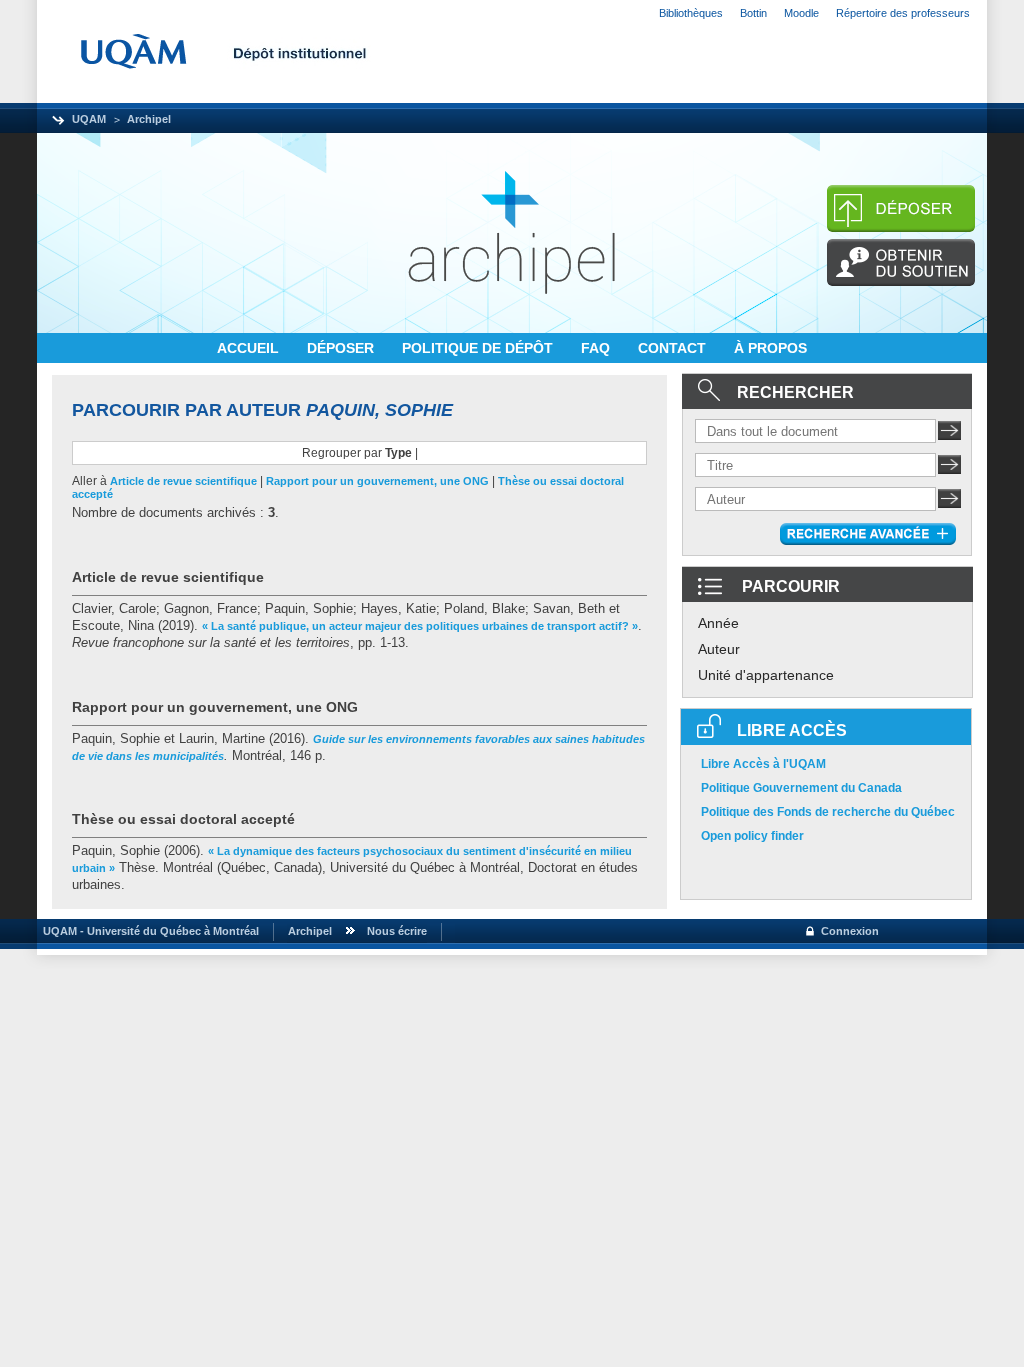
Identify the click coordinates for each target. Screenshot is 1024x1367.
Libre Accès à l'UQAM (763, 764)
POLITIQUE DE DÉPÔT (479, 348)
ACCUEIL (250, 348)
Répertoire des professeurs (903, 13)
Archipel (149, 119)
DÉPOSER (342, 348)
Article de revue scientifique (183, 481)
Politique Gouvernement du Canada (801, 788)
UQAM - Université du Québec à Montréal (148, 931)
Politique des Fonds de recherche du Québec (828, 812)
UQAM (89, 119)
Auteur (719, 649)
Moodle (801, 13)
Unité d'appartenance (766, 675)
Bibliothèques (691, 13)
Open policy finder (752, 836)
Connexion (850, 931)
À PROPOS (770, 348)
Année (718, 623)
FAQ (597, 348)
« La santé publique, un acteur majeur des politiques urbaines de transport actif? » (420, 626)
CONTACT (674, 348)
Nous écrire (397, 931)
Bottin (753, 13)
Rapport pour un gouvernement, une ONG (377, 481)
